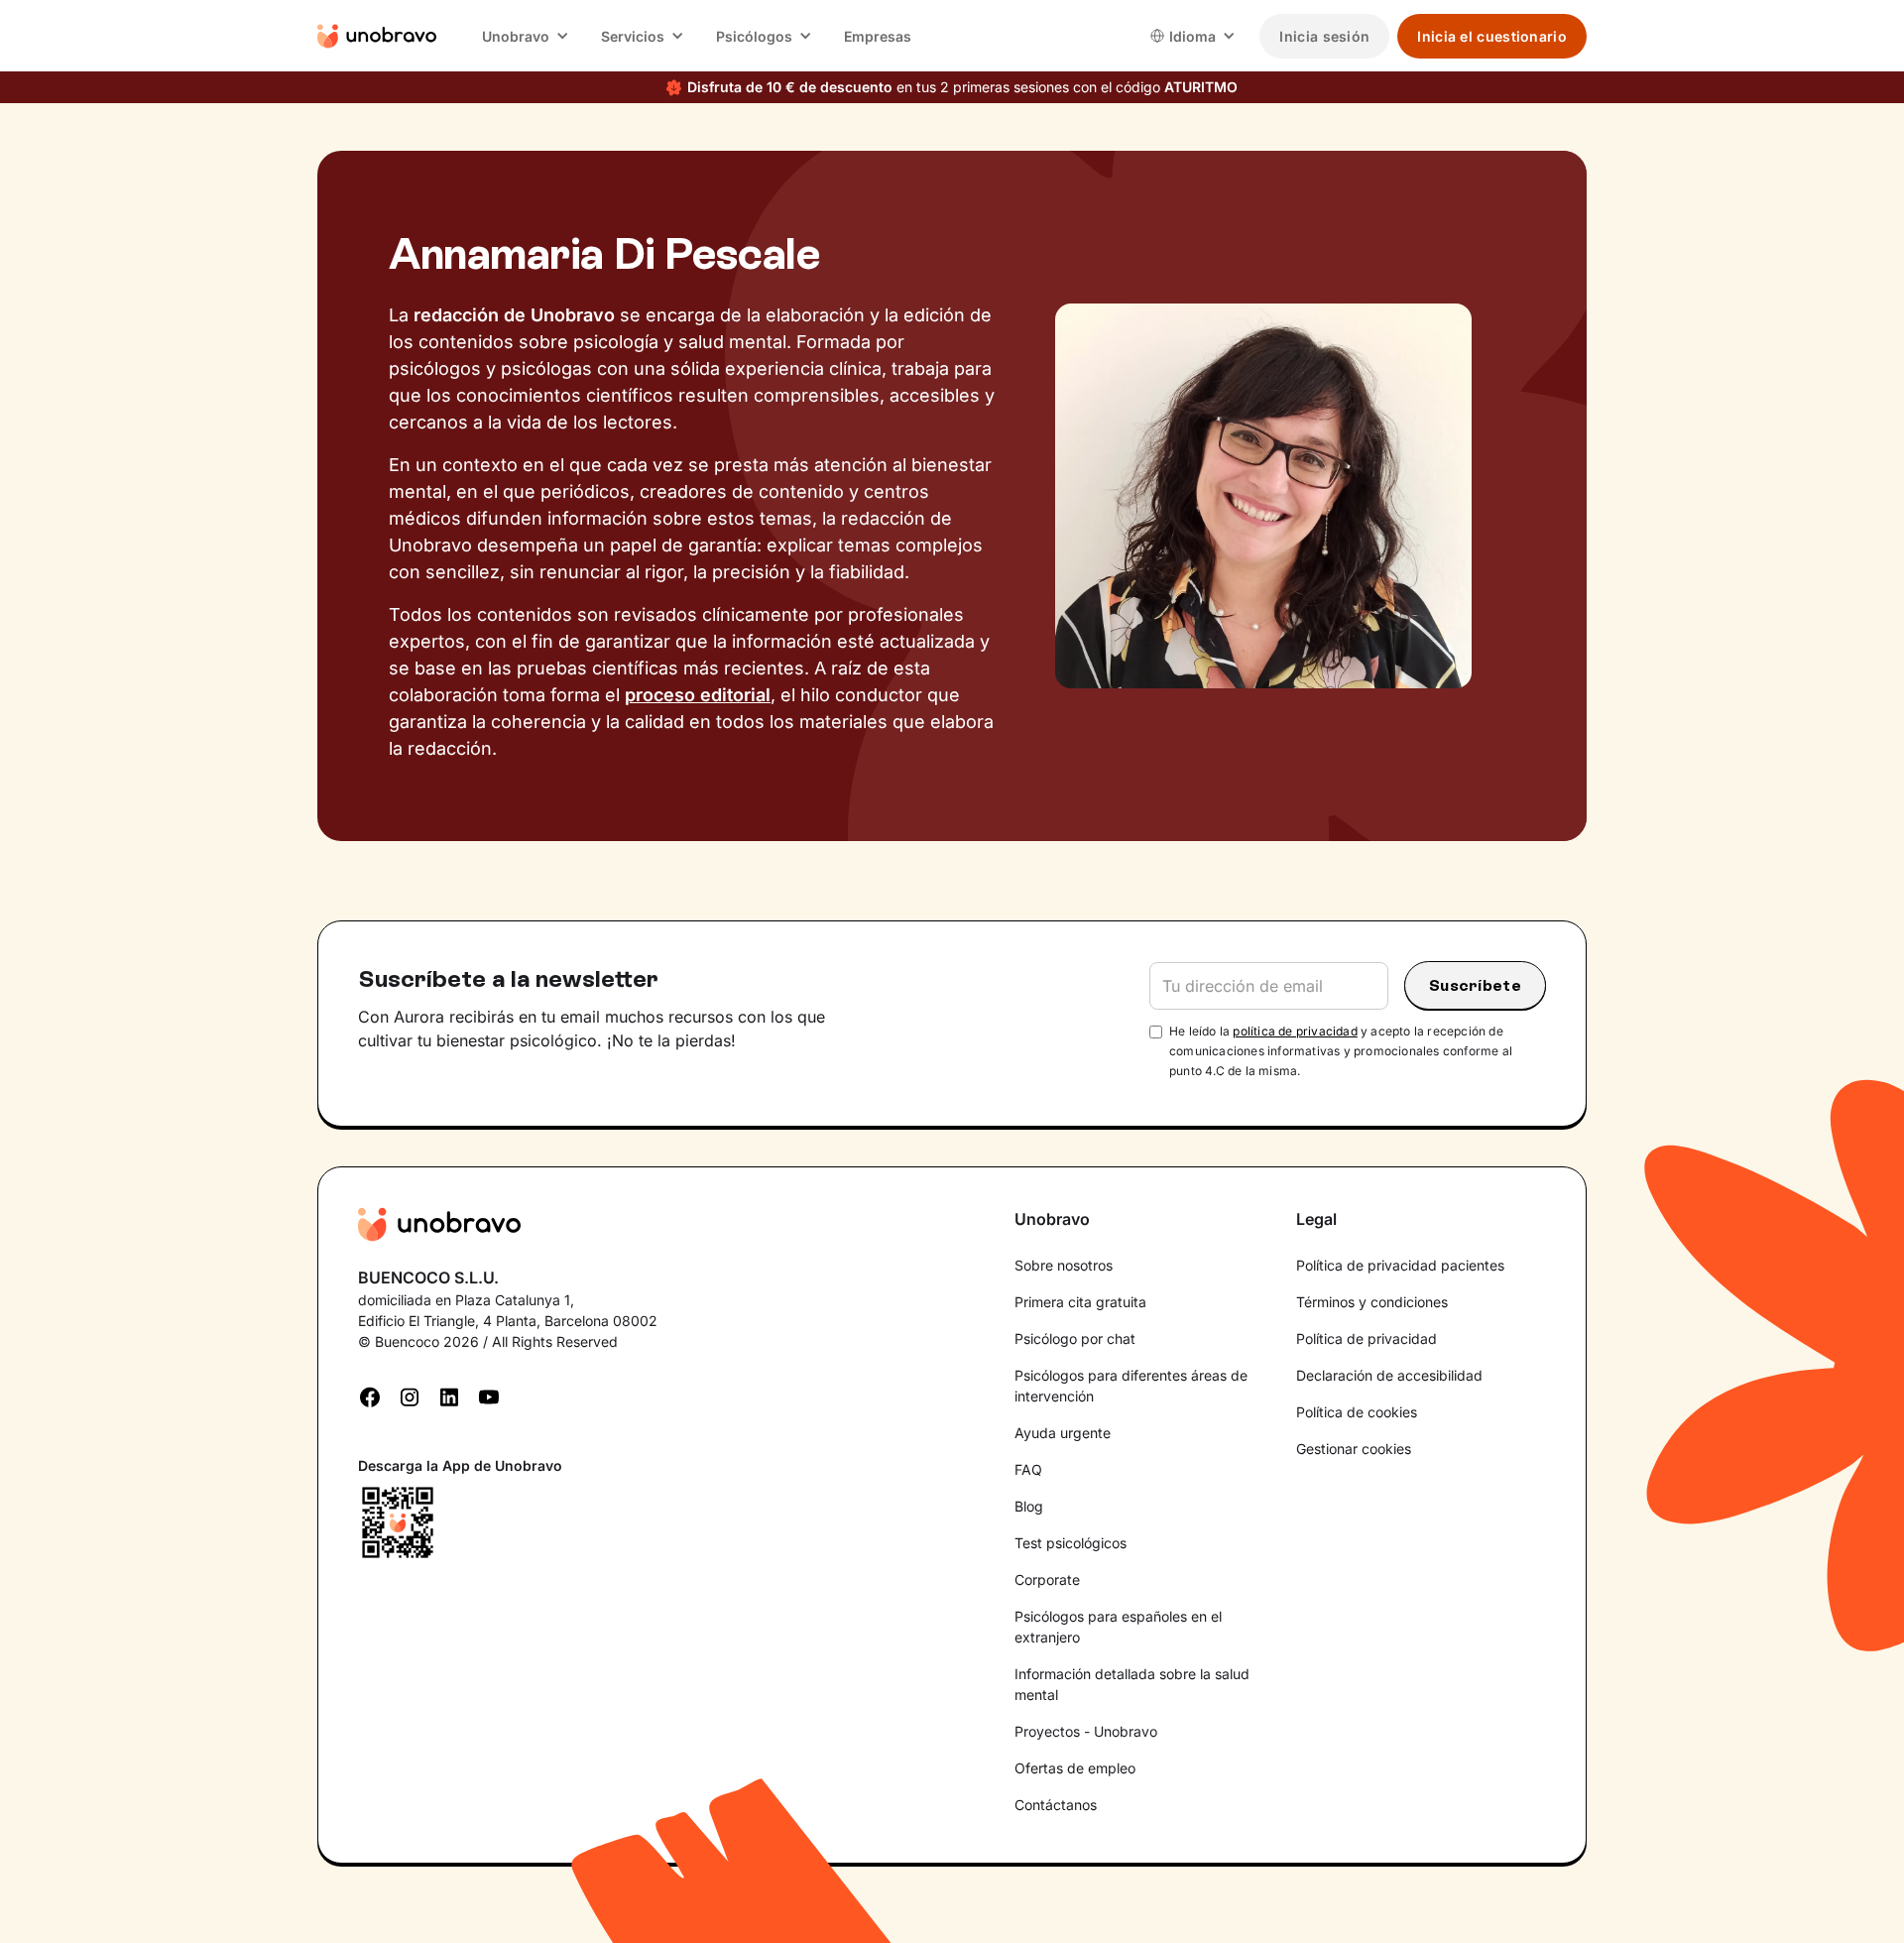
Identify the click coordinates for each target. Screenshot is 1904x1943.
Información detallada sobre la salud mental (1132, 1684)
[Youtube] (489, 1396)
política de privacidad (1295, 1031)
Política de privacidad (1367, 1338)
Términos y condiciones (1372, 1302)
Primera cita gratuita (1080, 1302)
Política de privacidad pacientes (1400, 1265)
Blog (1029, 1506)
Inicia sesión (1324, 36)
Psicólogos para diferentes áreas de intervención (1131, 1386)
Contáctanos (1056, 1805)
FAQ (1028, 1469)
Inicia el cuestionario (1492, 36)
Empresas (878, 36)
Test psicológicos (1071, 1543)
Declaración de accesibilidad (1389, 1375)
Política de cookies (1357, 1412)
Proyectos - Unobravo (1086, 1731)
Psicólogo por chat (1075, 1338)
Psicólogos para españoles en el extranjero (1118, 1627)
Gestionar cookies (1354, 1449)
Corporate (1047, 1579)
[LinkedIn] (449, 1396)
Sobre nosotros (1064, 1265)
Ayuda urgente (1063, 1433)
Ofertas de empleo (1075, 1768)
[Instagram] (410, 1396)
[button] (526, 36)
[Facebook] (370, 1396)
